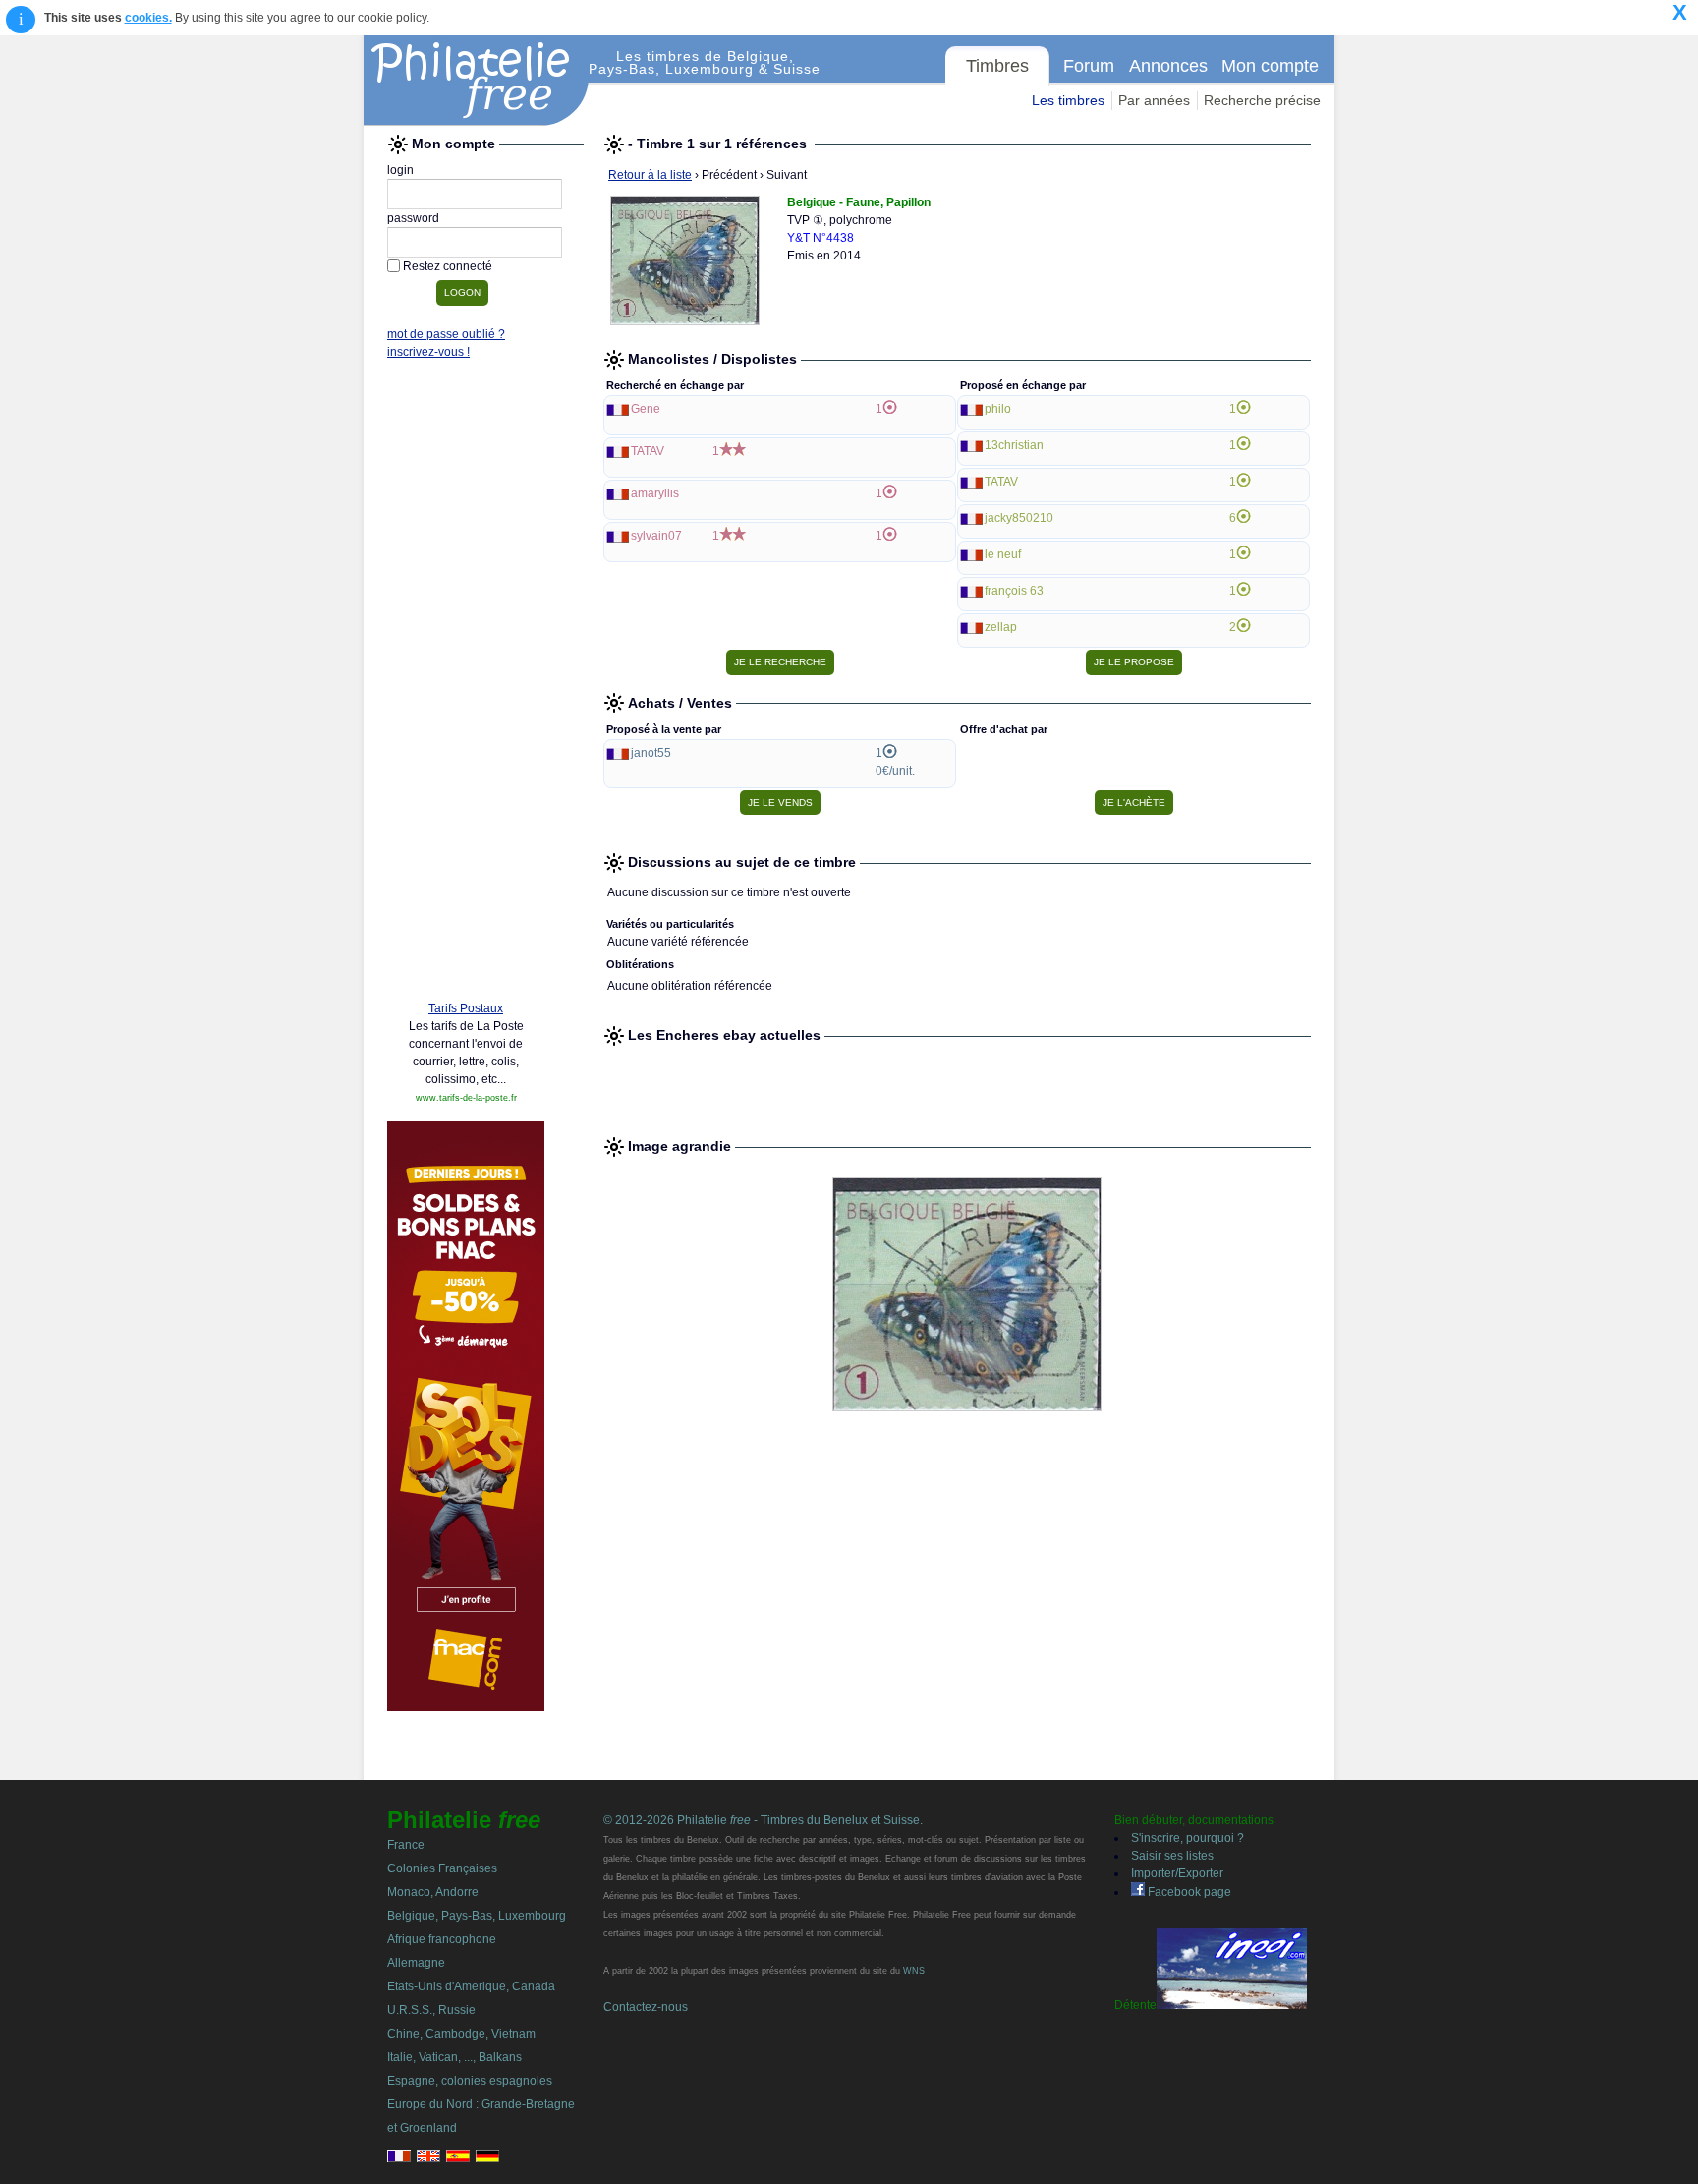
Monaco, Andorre (433, 1892)
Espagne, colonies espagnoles (470, 2081)
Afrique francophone (442, 1939)
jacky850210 (1019, 518)
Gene (646, 409)
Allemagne (416, 1963)
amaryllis (655, 493)
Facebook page (1188, 1892)
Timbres (997, 66)
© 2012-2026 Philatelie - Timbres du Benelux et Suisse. (763, 1820)
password (413, 218)
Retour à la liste (650, 175)
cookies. (148, 18)
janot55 (651, 753)
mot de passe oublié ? (446, 334)
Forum (1089, 66)
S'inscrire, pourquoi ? (1188, 1838)
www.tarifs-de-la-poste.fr (466, 1098)
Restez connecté (448, 266)
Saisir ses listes (1172, 1856)
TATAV (648, 451)
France (406, 1845)
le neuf (1003, 554)
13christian (1014, 445)
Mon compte (1270, 66)
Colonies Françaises (442, 1868)
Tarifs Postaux (466, 1008)
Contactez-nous (646, 2007)
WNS (914, 1971)
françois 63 (1014, 591)
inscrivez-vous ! (428, 352)
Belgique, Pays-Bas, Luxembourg (477, 1916)
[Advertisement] (466, 685)
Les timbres (1068, 100)
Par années (1154, 100)
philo (998, 409)
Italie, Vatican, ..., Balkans (454, 2057)
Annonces (1168, 66)
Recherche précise (1262, 100)
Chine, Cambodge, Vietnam (461, 2034)
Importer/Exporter (1177, 1873)
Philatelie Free (477, 81)
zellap (1001, 627)
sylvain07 (656, 536)
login (400, 170)
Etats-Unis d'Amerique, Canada (471, 1986)
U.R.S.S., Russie (431, 2010)
